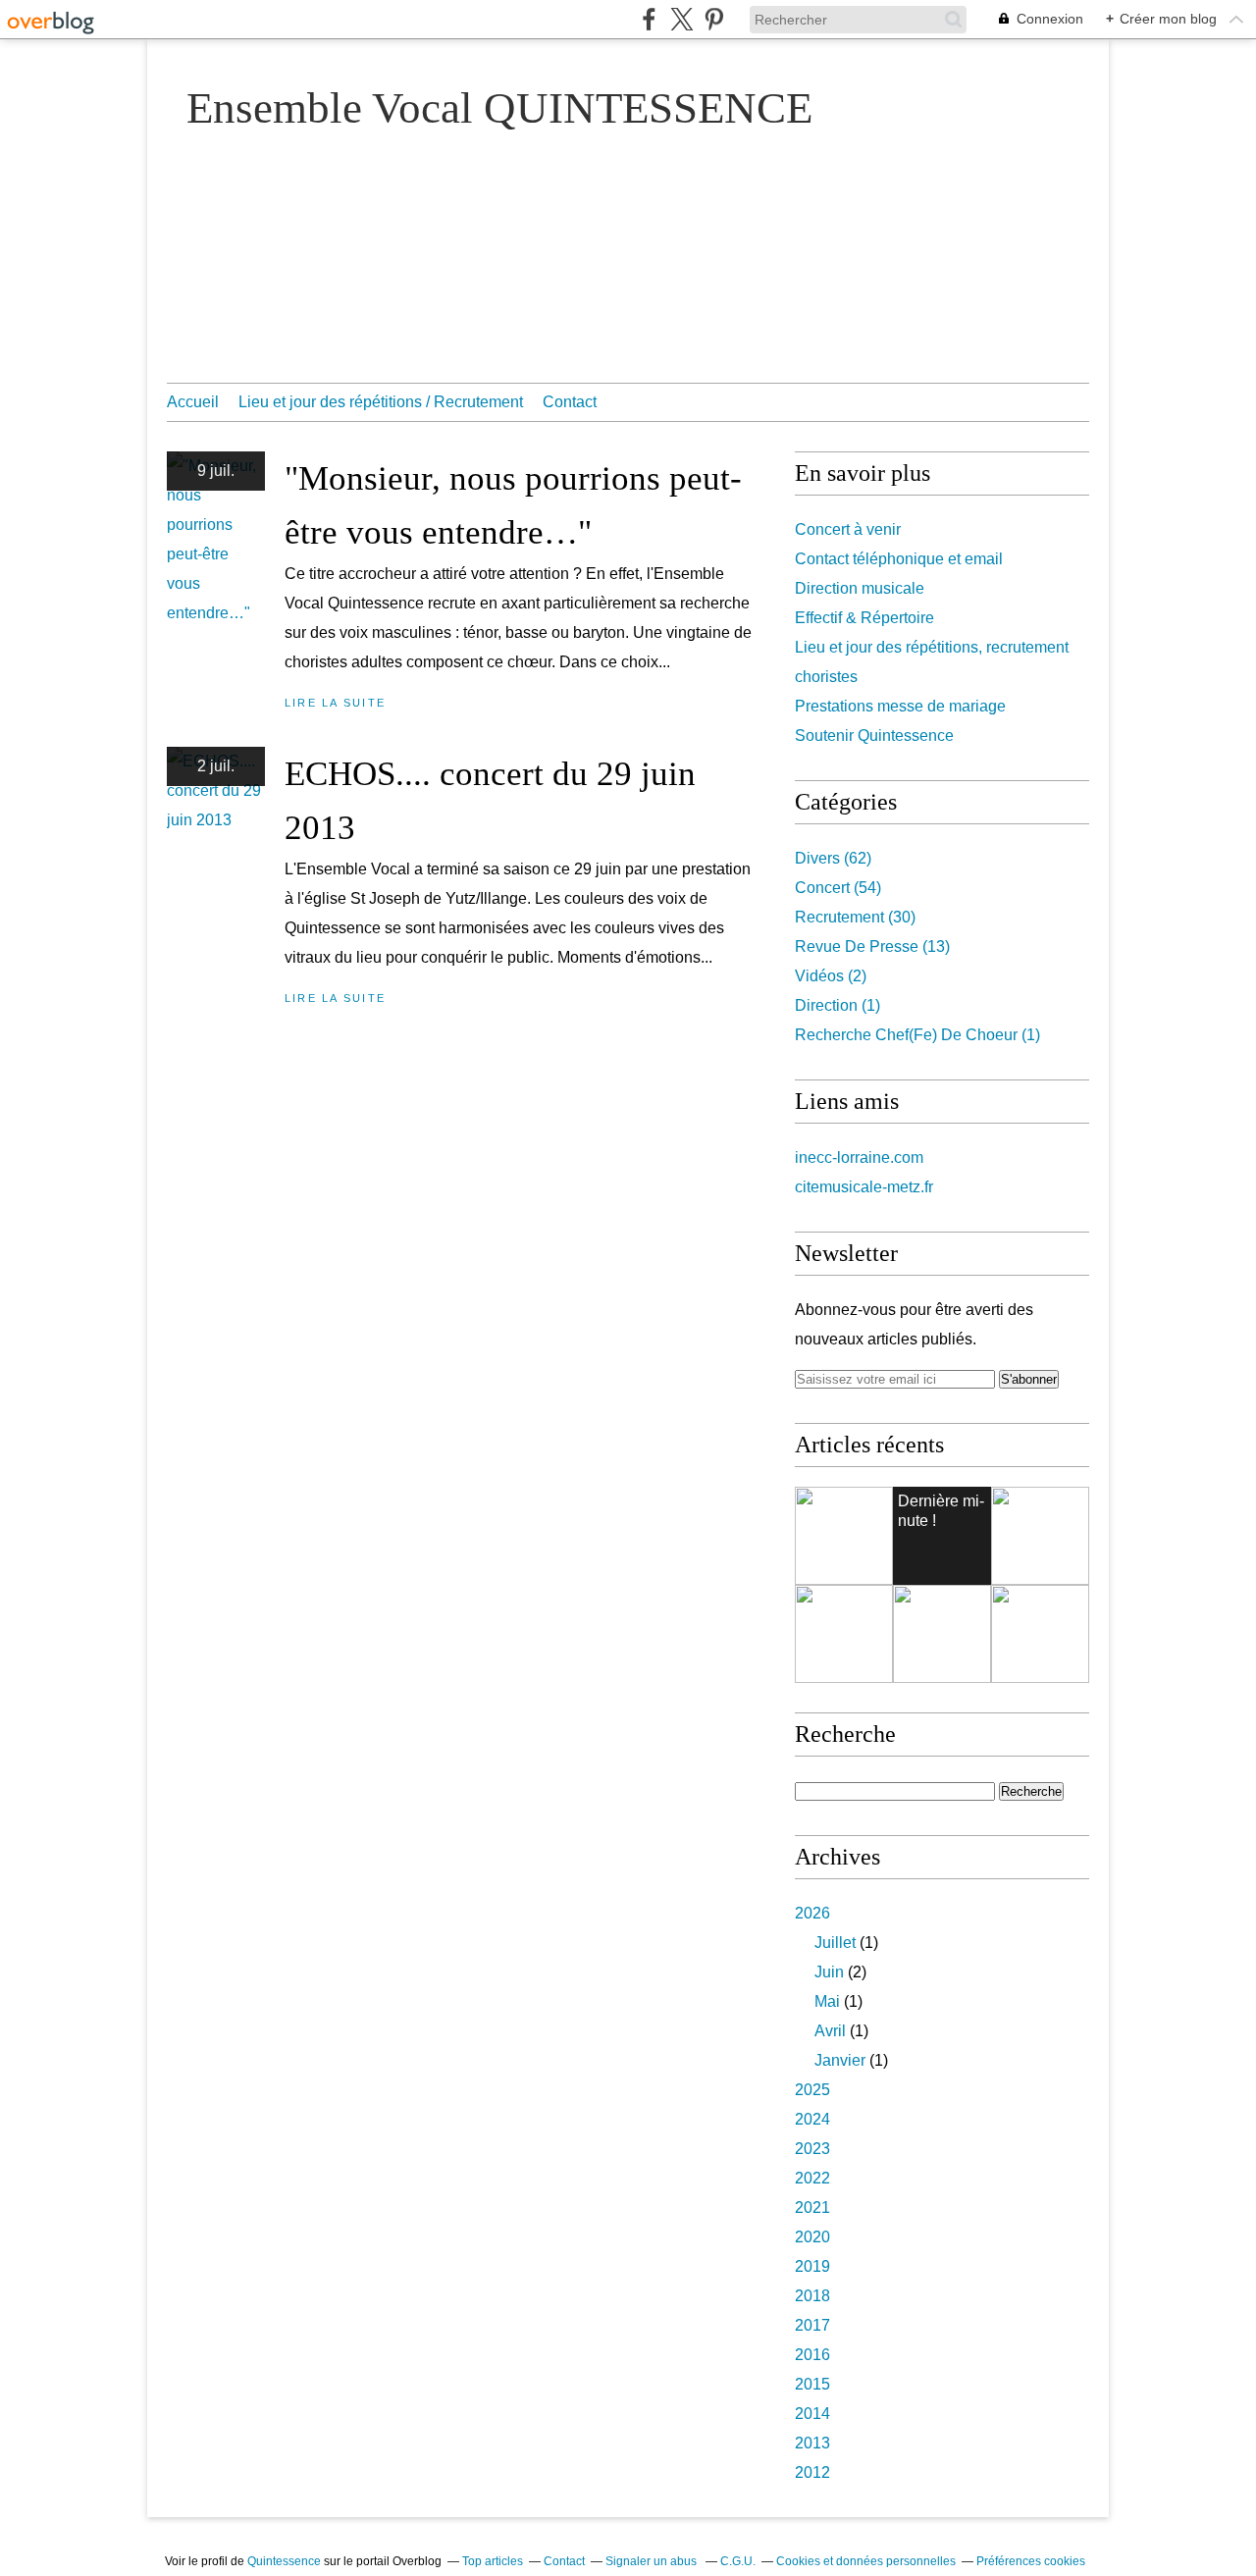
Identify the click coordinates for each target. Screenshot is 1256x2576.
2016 (812, 2355)
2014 (812, 2414)
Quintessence (284, 2561)
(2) (831, 976)
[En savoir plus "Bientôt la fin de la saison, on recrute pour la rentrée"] (1040, 1536)
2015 (812, 2384)
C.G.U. (738, 2561)
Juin (829, 1972)
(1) (837, 1005)
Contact (570, 402)
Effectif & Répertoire (864, 618)
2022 (812, 2178)
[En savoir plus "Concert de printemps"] (844, 1634)
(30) (855, 917)
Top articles (493, 2561)
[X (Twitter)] (681, 19)
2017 (812, 2325)
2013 (812, 2443)
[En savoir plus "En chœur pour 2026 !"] (1040, 1634)
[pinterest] (714, 19)
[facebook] (649, 19)
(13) (872, 946)
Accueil (193, 402)
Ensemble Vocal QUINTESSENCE (499, 108)
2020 (812, 2237)
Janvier (840, 2060)
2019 (812, 2266)
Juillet (835, 1943)
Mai (827, 2001)
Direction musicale (860, 588)
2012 (812, 2472)
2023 (812, 2149)
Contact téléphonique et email (899, 559)
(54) (838, 888)
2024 (812, 2119)
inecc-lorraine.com (859, 1157)
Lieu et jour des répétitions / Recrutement (381, 402)
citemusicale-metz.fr (864, 1187)
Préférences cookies (1031, 2561)
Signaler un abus (653, 2561)
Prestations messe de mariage (900, 706)
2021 (812, 2208)
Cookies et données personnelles (866, 2561)
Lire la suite (335, 703)
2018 (812, 2296)
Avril (830, 2031)
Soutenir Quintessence (874, 736)
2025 (812, 2090)
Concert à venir (848, 529)
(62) (833, 858)
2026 (812, 1913)
